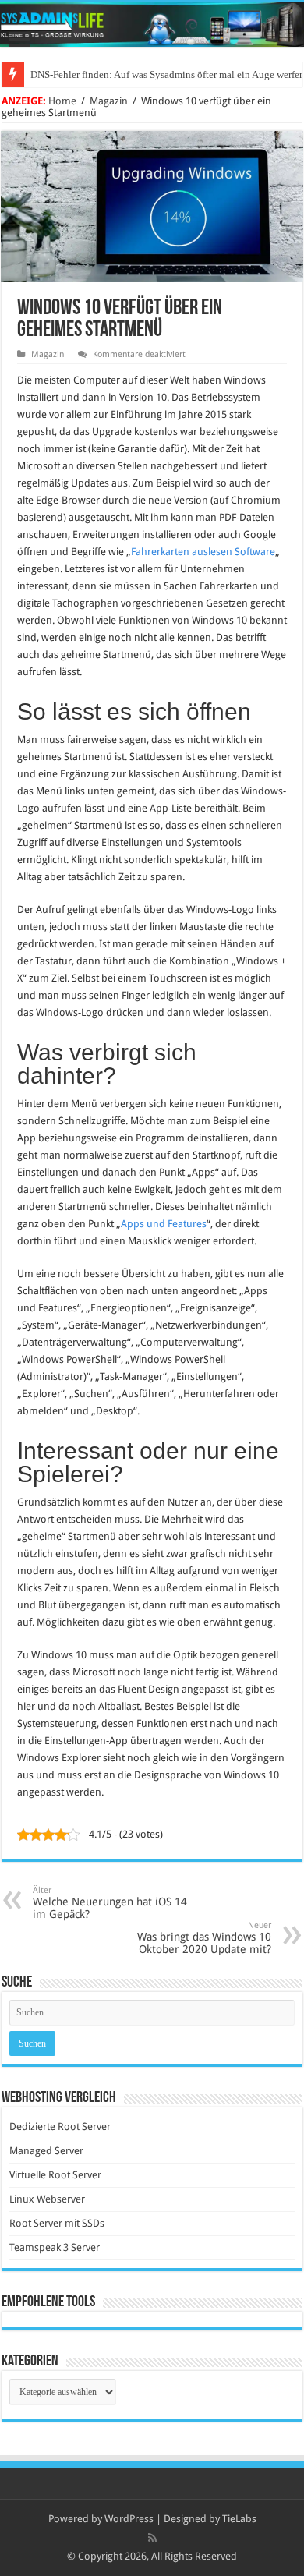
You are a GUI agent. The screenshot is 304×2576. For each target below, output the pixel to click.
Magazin (109, 101)
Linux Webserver (47, 2199)
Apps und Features (164, 1224)
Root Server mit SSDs (57, 2223)
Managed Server (46, 2151)
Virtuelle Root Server (55, 2175)
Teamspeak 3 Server (55, 2247)
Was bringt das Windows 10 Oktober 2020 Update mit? (204, 1938)
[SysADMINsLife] (152, 25)
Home (62, 101)
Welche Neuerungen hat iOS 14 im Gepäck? (110, 1903)
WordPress (129, 2519)
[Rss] (152, 2538)
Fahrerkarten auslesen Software (203, 552)
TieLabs (239, 2519)
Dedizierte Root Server (60, 2127)
